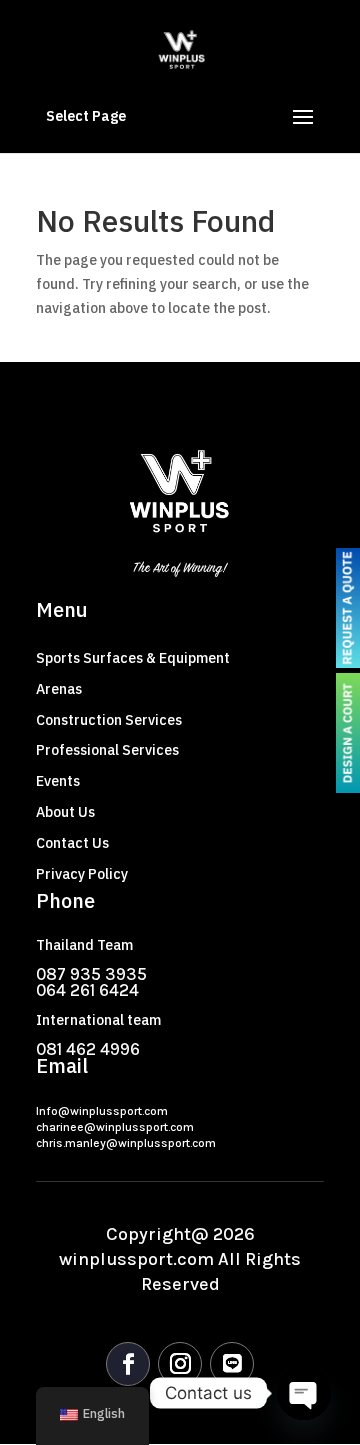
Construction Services (109, 720)
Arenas (59, 689)
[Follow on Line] (232, 1364)
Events (58, 781)
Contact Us (72, 843)
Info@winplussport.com (102, 1111)
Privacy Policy (82, 874)
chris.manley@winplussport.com (126, 1143)
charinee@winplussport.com (115, 1127)
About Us (65, 812)
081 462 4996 (88, 1049)
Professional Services (107, 750)
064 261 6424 (87, 990)
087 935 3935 (91, 974)
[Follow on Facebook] (128, 1364)
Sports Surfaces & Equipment (133, 658)
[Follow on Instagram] (180, 1364)
